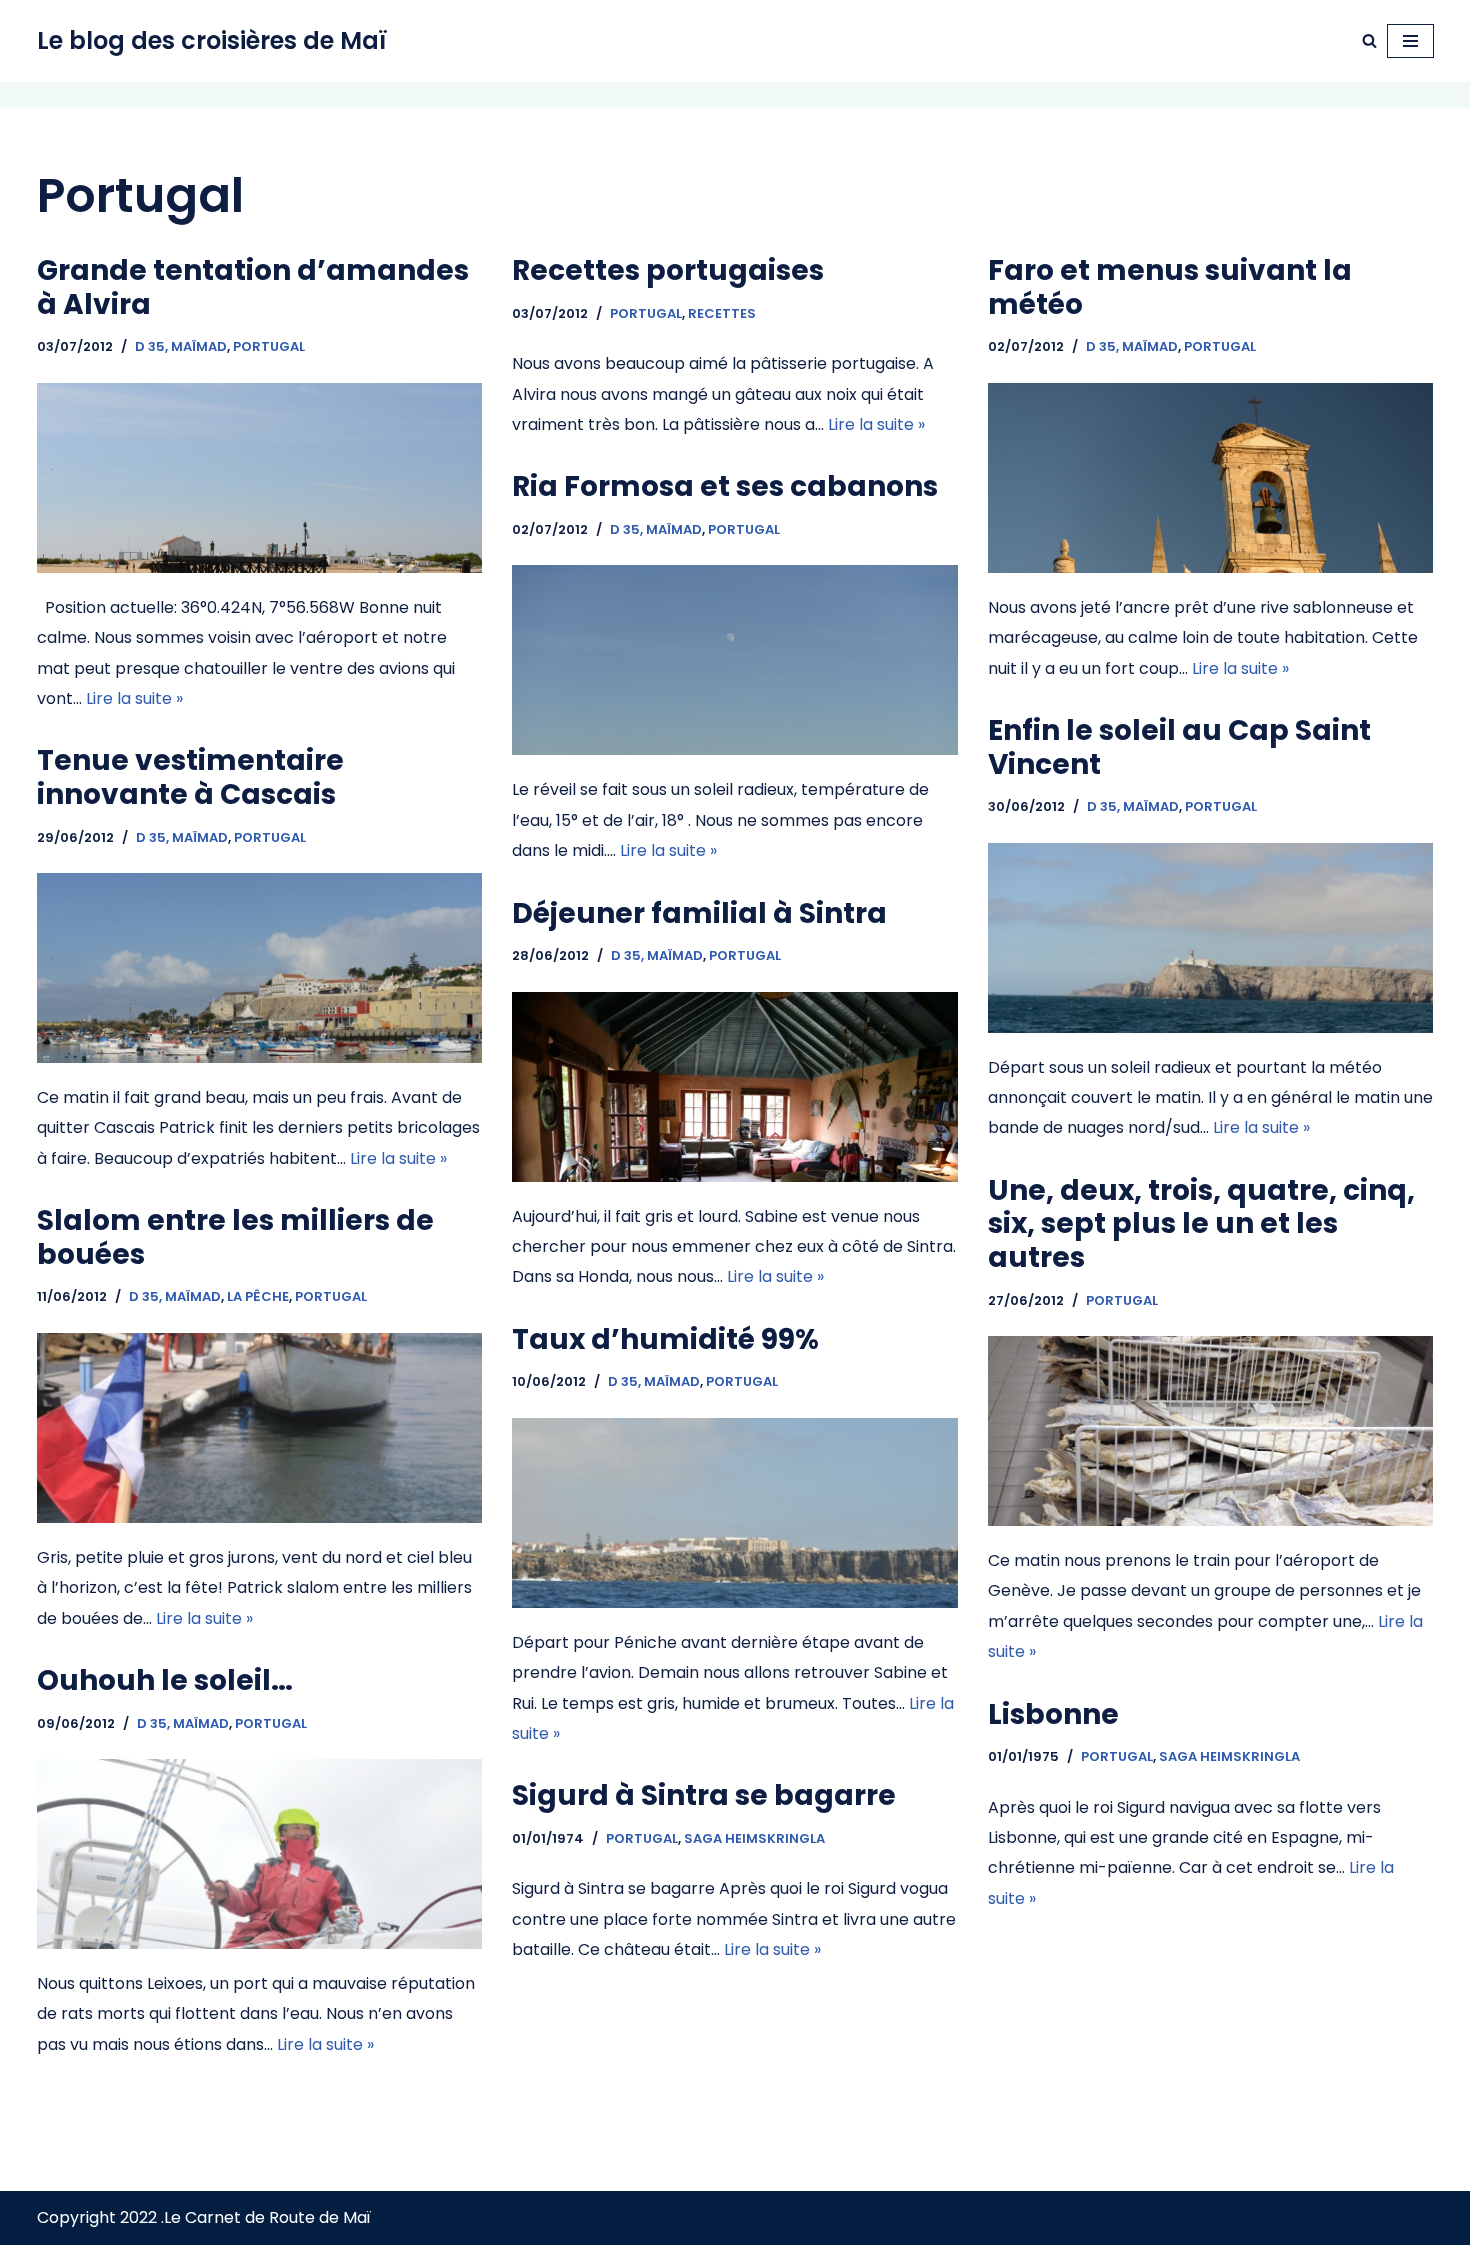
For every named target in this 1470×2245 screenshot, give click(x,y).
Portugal (269, 346)
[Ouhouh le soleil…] (260, 1907)
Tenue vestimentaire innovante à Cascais (190, 777)
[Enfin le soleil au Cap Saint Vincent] (1211, 991)
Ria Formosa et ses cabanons (725, 486)
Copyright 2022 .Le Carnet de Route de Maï (204, 2217)
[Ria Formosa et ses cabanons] (735, 713)
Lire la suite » (134, 698)
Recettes (722, 313)
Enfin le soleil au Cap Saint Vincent (1179, 747)
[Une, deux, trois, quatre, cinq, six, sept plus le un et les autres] (1211, 1484)
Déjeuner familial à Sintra (699, 913)
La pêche (258, 1296)
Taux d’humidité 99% (665, 1339)
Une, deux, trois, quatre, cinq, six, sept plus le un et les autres (1201, 1224)
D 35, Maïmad (181, 346)
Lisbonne (1053, 1714)
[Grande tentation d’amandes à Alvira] (260, 531)
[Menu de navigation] (1410, 41)
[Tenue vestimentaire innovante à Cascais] (260, 1021)
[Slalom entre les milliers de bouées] (260, 1481)
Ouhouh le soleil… (165, 1680)
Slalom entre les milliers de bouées (235, 1237)
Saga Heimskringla (1229, 1756)
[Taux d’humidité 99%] (735, 1566)
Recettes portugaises (668, 270)
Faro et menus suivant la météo (1170, 287)
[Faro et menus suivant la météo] (1211, 531)
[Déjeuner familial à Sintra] (735, 1140)
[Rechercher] (1369, 40)
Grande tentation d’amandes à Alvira (253, 287)
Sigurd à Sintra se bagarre (704, 1795)
